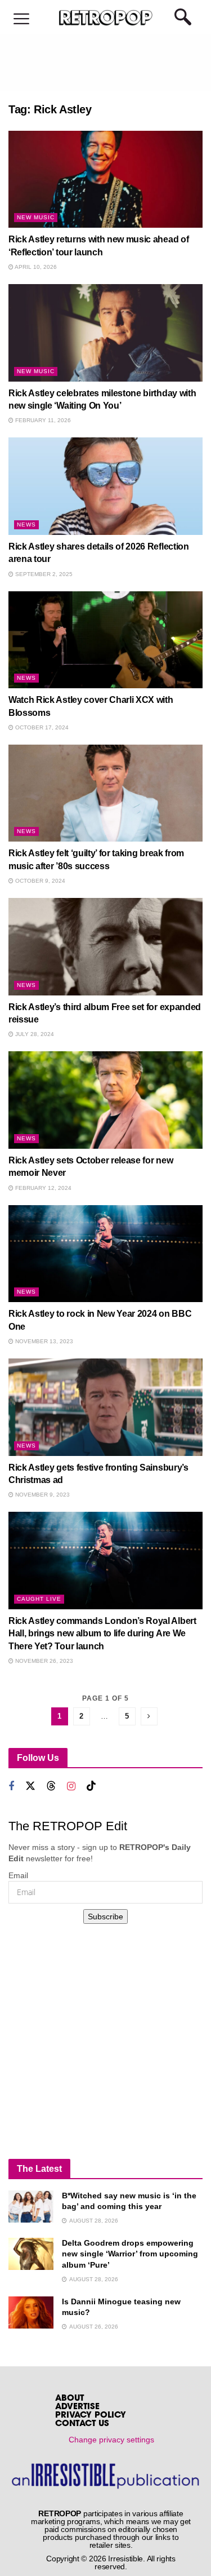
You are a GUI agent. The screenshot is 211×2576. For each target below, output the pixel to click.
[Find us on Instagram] (71, 1787)
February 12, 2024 (42, 1188)
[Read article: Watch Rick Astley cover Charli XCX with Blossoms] (105, 640)
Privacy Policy (91, 2416)
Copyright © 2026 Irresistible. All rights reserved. (111, 2562)
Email (18, 1875)
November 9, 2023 (42, 1495)
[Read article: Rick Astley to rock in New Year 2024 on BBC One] (105, 1254)
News (26, 525)
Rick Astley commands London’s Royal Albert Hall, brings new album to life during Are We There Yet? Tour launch (102, 1634)
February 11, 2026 (42, 420)
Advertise (77, 2407)
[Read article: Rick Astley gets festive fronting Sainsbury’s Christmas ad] (105, 1407)
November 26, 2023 (43, 1661)
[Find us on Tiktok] (91, 1786)
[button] (21, 19)
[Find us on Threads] (51, 1786)
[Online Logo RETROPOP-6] (105, 18)
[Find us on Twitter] (30, 1786)
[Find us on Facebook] (11, 1787)
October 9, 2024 (39, 881)
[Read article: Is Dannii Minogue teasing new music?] (31, 2312)
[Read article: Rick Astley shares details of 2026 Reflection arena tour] (105, 486)
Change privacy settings (111, 2440)
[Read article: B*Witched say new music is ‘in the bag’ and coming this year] (31, 2207)
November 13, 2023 (43, 1341)
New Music (36, 217)
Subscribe (105, 1916)
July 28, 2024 (34, 1034)
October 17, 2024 (41, 727)
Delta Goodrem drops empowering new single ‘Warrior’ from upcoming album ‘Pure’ (130, 2254)
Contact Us (82, 2424)
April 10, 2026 (35, 267)
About (69, 2399)
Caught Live (39, 1599)
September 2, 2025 (43, 574)
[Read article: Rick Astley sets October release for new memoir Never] (105, 1100)
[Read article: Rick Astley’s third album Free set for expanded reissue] (105, 947)
